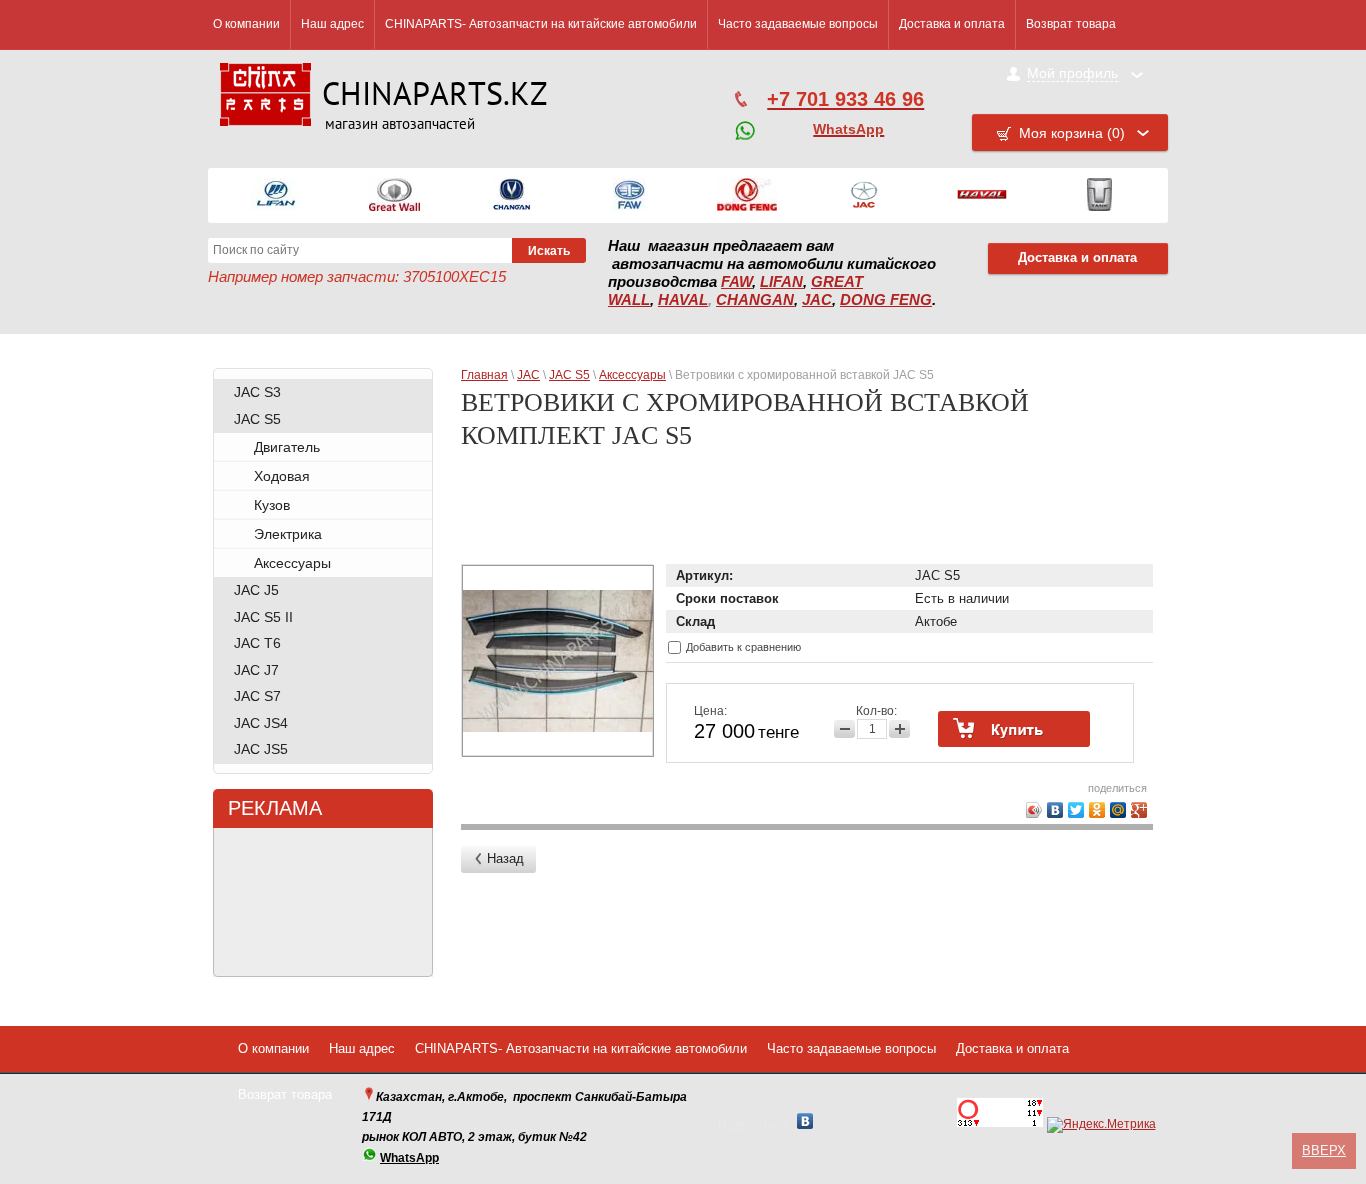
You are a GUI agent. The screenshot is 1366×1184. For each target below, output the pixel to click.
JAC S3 (257, 392)
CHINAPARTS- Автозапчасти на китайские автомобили (541, 24)
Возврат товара (1071, 24)
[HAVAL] (982, 195)
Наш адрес (332, 24)
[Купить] (1014, 729)
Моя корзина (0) (1072, 133)
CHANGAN (755, 300)
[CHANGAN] (512, 195)
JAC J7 (256, 670)
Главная (484, 375)
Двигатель (287, 447)
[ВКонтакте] (1055, 810)
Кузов (272, 505)
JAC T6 (257, 643)
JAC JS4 (261, 723)
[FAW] (629, 195)
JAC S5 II (263, 617)
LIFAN (781, 282)
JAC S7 (257, 696)
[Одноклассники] (1097, 810)
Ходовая (282, 476)
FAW (736, 282)
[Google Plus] (1139, 810)
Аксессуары (292, 563)
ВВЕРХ (1324, 1150)
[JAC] (864, 195)
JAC (817, 300)
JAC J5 (256, 590)
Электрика (288, 534)
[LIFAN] (276, 195)
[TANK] (1099, 195)
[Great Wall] (394, 195)
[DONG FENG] (747, 195)
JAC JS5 (261, 749)
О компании (246, 24)
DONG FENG (886, 300)
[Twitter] (1076, 810)
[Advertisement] (810, 514)
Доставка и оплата (952, 24)
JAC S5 (257, 419)
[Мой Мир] (1118, 810)
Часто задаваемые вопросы (798, 24)
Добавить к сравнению (742, 647)
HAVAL (683, 300)
